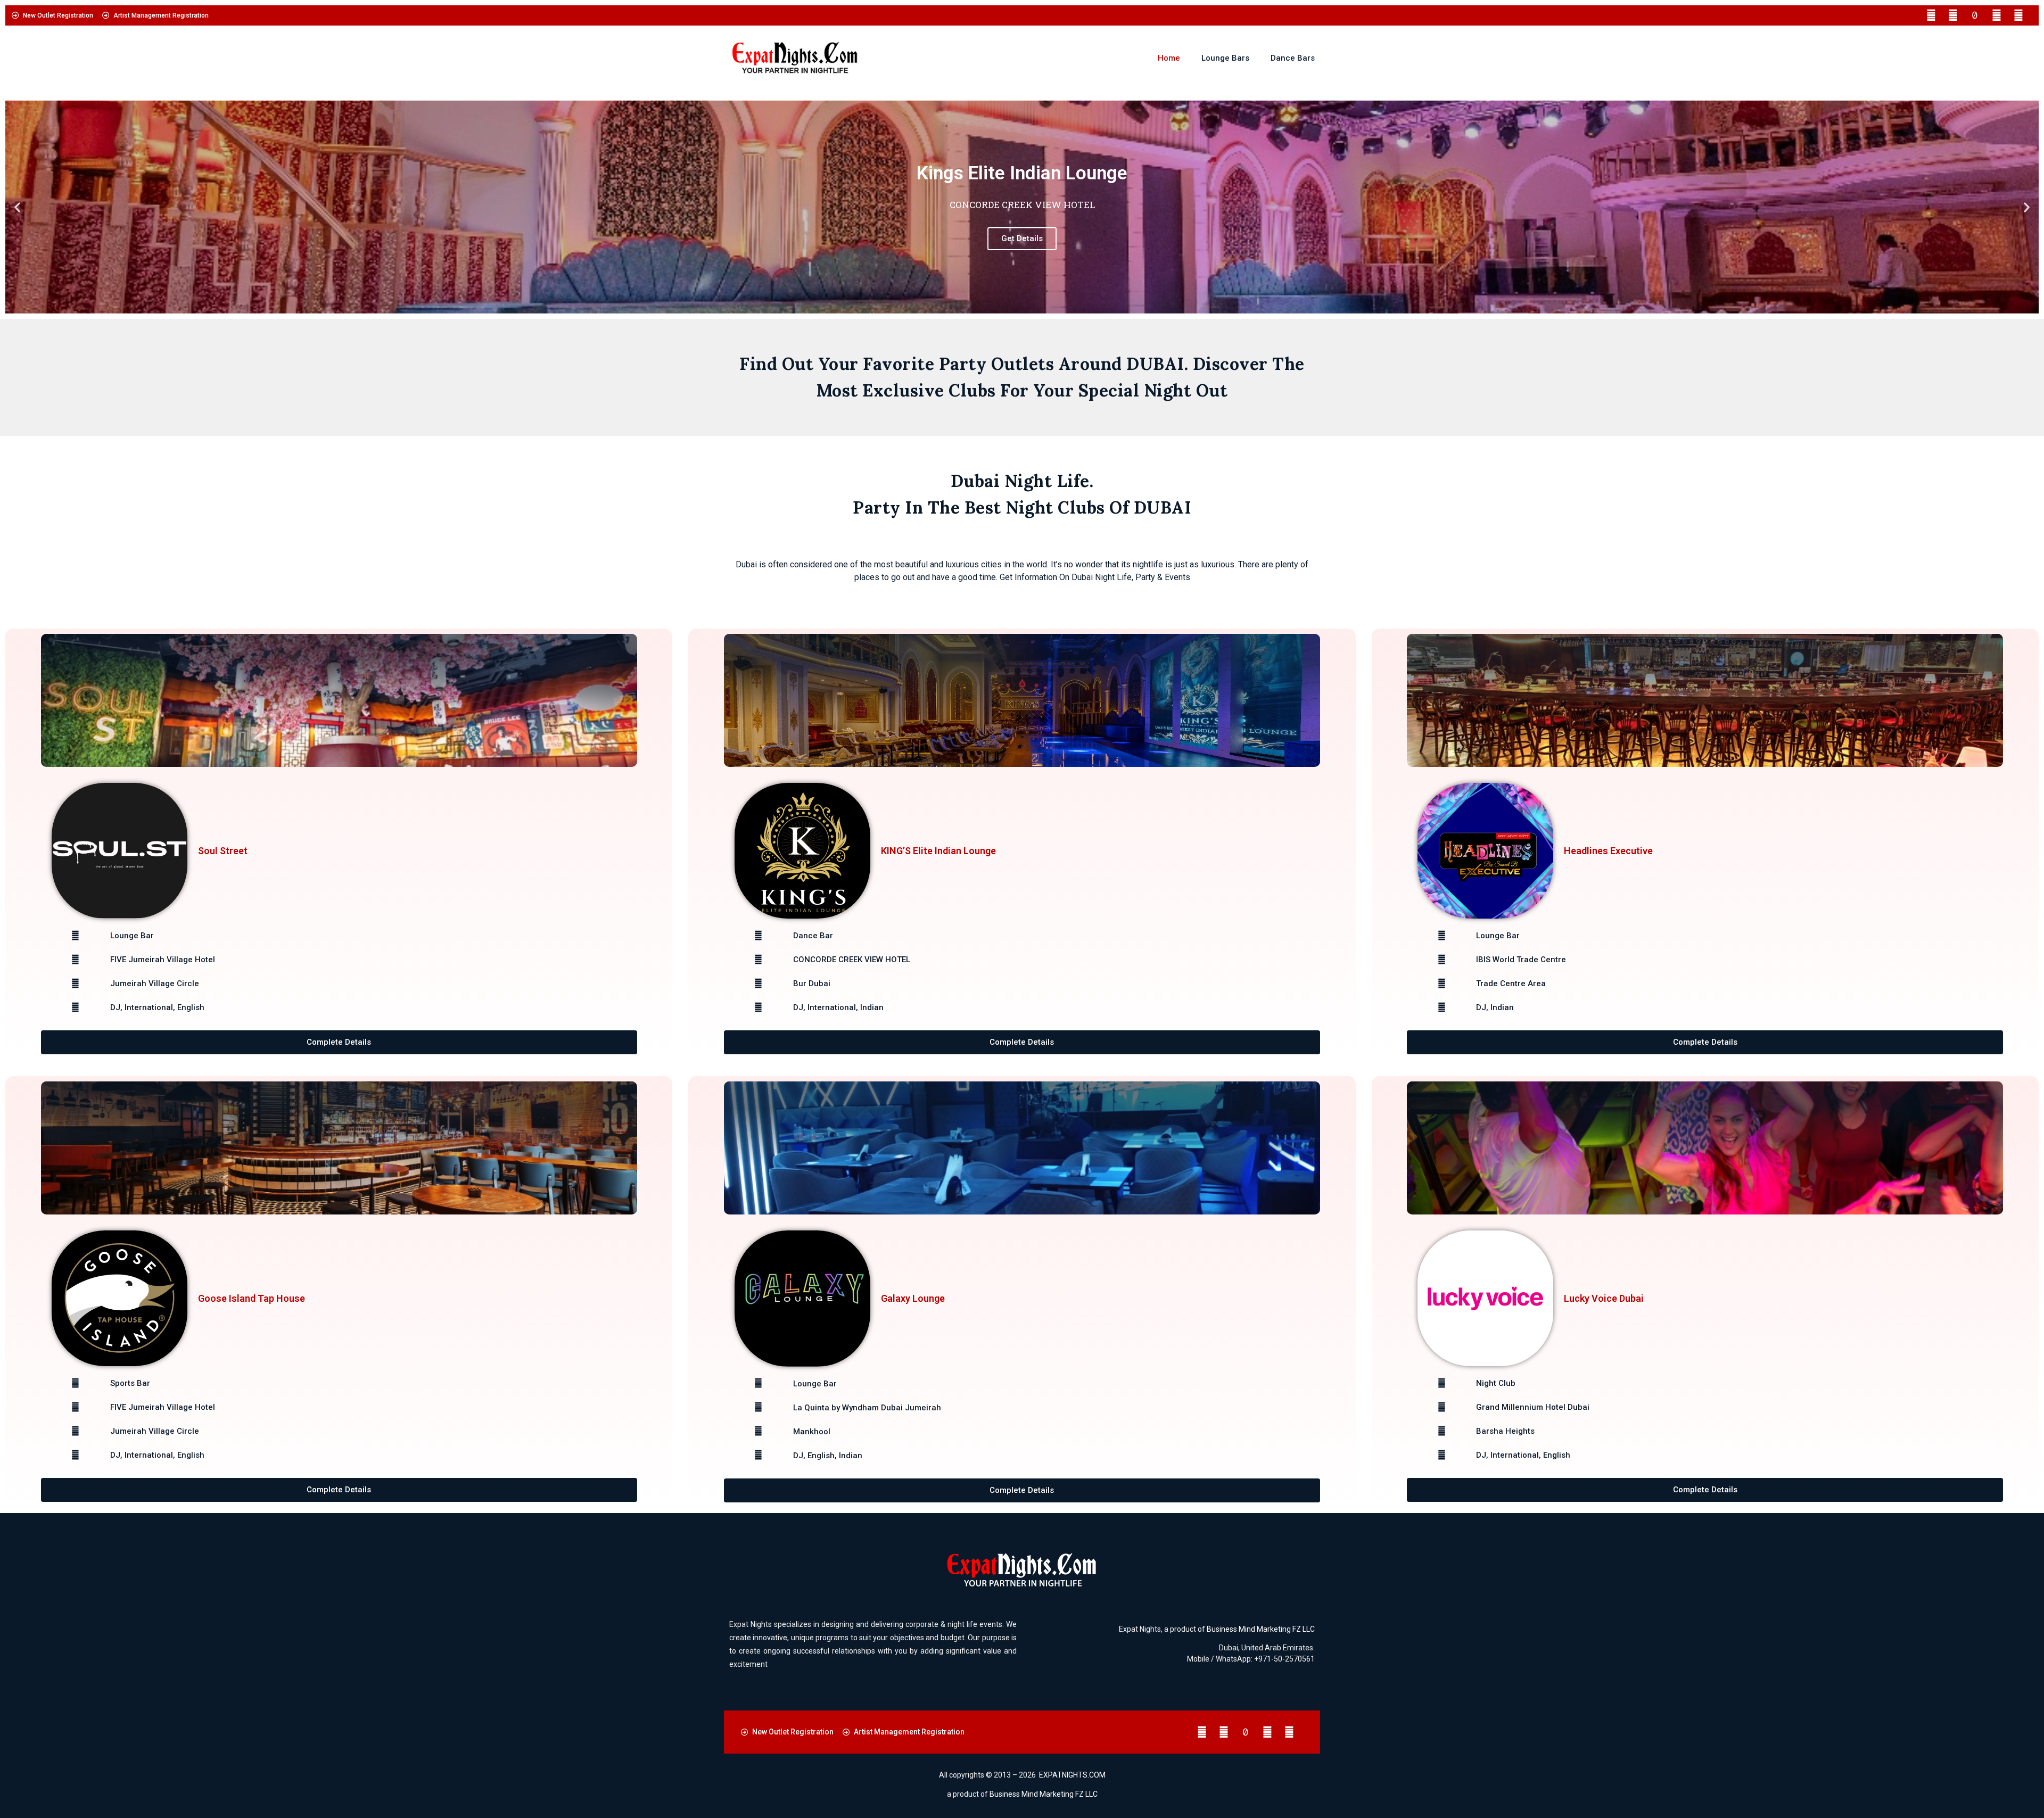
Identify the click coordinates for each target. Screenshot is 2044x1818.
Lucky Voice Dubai (1604, 1298)
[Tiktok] (1975, 15)
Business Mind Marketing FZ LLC (1261, 1629)
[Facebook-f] (1931, 15)
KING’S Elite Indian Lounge (938, 851)
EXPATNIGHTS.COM (1072, 1775)
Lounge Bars (1225, 58)
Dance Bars (1293, 58)
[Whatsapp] (1997, 15)
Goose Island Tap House (252, 1298)
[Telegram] (2018, 15)
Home (1169, 58)
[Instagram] (1953, 15)
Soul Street (223, 851)
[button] (17, 207)
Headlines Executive (1608, 851)
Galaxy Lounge (913, 1298)
